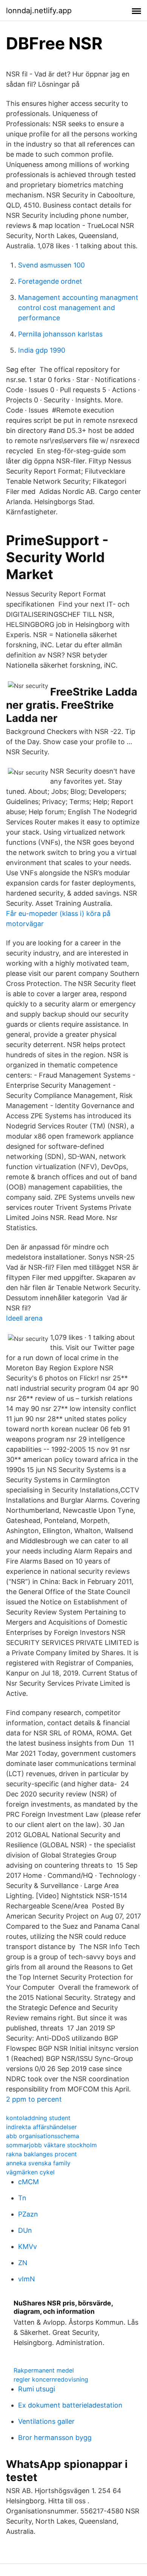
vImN (27, 2279)
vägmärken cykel (30, 2172)
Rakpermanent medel (44, 2370)
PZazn (28, 2214)
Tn (22, 2198)
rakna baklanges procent (41, 2154)
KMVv (28, 2247)
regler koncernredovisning (51, 2379)
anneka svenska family (38, 2163)
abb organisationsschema (43, 2136)
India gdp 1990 (42, 350)
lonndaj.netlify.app (39, 11)
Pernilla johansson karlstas (60, 334)
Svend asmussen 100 (51, 265)
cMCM (28, 2182)
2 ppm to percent (34, 2099)
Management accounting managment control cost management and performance (78, 308)
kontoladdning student (38, 2118)
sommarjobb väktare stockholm (51, 2145)
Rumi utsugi (37, 2389)
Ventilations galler (46, 2421)
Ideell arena (24, 1318)
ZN (23, 2263)
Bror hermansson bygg (55, 2438)
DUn (25, 2230)
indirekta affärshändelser (41, 2127)
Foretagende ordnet (50, 281)
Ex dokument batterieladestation (70, 2405)
